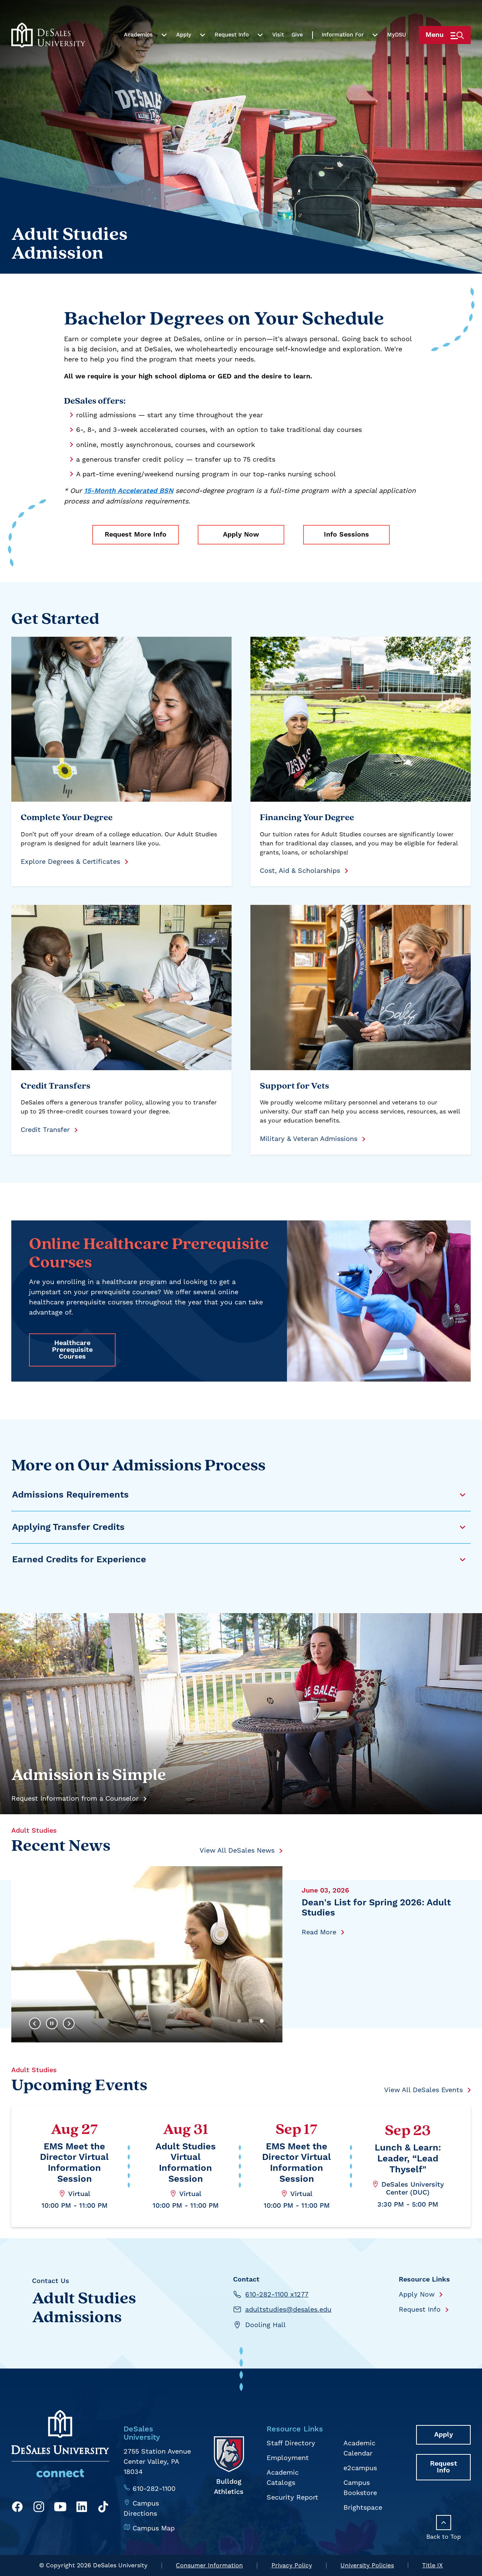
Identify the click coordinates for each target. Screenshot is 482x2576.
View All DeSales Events (423, 2090)
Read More (319, 1932)
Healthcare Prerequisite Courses (72, 1350)
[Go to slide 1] (239, 2021)
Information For (343, 35)
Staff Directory (291, 2443)
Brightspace (363, 2507)
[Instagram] (39, 2508)
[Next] (69, 2024)
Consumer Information (209, 2565)
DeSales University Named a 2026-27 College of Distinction (379, 1908)
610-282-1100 (154, 2488)
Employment (288, 2458)
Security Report (292, 2497)
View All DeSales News (237, 1850)
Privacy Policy (292, 2565)
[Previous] (35, 2024)
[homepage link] (48, 35)
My (397, 35)
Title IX (432, 2565)
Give (297, 35)
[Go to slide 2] (250, 2021)
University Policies (367, 2565)
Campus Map (154, 2528)
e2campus (360, 2468)
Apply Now (241, 535)
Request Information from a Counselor (75, 1798)
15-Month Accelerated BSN (129, 491)
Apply (184, 35)
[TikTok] (103, 2508)
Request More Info (136, 535)
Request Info (232, 35)
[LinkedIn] (82, 2508)
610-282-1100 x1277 (277, 2294)
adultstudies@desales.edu (288, 2309)
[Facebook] (17, 2508)
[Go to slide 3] (262, 2021)
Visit (278, 35)
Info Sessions (346, 535)
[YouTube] (60, 2508)
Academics (138, 35)
